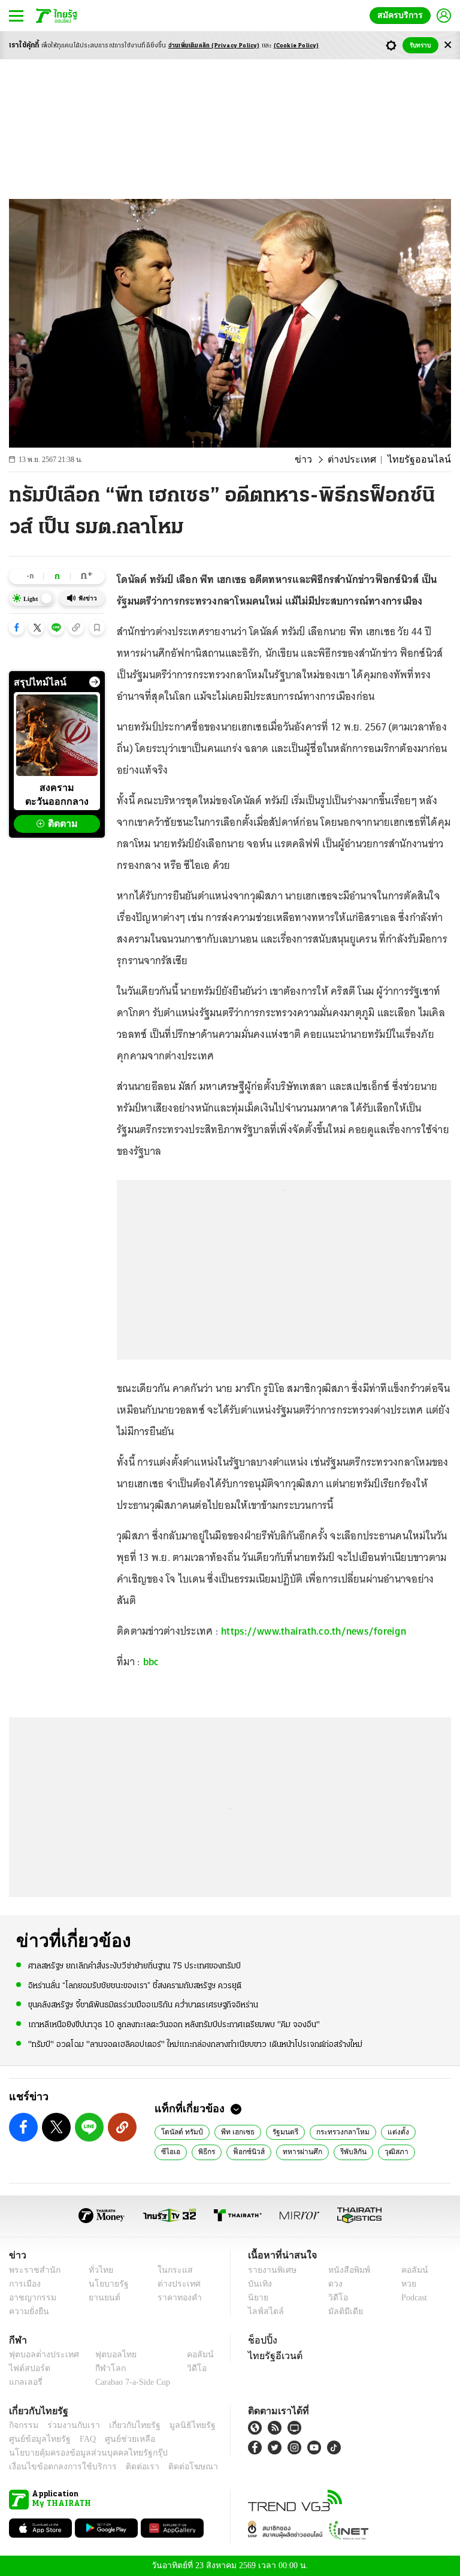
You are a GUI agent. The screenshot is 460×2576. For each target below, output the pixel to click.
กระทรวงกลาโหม (335, 2131)
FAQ (80, 2439)
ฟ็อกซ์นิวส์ (211, 2151)
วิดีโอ (334, 2298)
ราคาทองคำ (176, 2298)
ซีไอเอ (423, 2131)
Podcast (412, 2298)
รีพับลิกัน (312, 2151)
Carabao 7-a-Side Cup (130, 2382)
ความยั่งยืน (28, 2311)
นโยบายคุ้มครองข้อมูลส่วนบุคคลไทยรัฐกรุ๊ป (80, 2453)
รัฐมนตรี (279, 2131)
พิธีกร (170, 2151)
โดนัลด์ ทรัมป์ (180, 2131)
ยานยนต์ (101, 2298)
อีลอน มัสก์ (400, 2151)
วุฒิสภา (354, 2151)
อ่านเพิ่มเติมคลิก (214, 46)
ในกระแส (170, 2270)
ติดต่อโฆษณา (173, 2467)
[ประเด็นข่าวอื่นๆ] (95, 682)
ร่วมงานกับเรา (69, 2425)
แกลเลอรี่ (24, 2382)
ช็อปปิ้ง (261, 2340)
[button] (17, 627)
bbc (151, 1662)
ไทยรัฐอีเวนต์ (272, 2355)
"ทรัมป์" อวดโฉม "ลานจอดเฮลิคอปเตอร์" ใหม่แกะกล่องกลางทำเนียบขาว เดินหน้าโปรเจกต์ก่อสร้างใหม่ (195, 2044)
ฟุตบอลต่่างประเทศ (40, 2355)
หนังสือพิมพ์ (345, 2270)
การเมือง (24, 2284)
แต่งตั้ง (388, 2131)
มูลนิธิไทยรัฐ (179, 2425)
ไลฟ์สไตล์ (263, 2311)
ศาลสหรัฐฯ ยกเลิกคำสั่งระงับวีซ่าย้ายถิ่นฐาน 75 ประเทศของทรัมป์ (134, 1966)
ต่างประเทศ (363, 460)
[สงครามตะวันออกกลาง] (57, 735)
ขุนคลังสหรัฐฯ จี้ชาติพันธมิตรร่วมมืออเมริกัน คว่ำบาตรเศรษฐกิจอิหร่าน (143, 2005)
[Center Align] (448, 45)
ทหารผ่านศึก (262, 2151)
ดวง (332, 2284)
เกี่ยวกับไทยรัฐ (126, 2425)
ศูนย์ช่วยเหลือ (118, 2439)
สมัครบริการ (402, 15)
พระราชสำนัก (31, 2270)
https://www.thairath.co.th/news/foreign (314, 1631)
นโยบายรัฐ (105, 2284)
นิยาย (257, 2298)
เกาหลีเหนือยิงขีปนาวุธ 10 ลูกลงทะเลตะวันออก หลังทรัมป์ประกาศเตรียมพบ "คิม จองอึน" (174, 2024)
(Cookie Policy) (296, 46)
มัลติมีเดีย (341, 2311)
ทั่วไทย (98, 2270)
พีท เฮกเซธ (233, 2131)
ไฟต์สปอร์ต (27, 2368)
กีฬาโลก (101, 2368)
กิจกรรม (23, 2425)
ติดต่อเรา (127, 2467)
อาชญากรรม (30, 2298)
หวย (404, 2284)
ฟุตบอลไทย (106, 2355)
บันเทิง (258, 2284)
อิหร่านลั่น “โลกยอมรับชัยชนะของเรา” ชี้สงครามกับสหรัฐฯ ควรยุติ (135, 1985)
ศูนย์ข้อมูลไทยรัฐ (36, 2439)
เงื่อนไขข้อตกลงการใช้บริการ (56, 2467)
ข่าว (319, 460)
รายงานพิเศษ (270, 2270)
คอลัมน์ (408, 2270)
